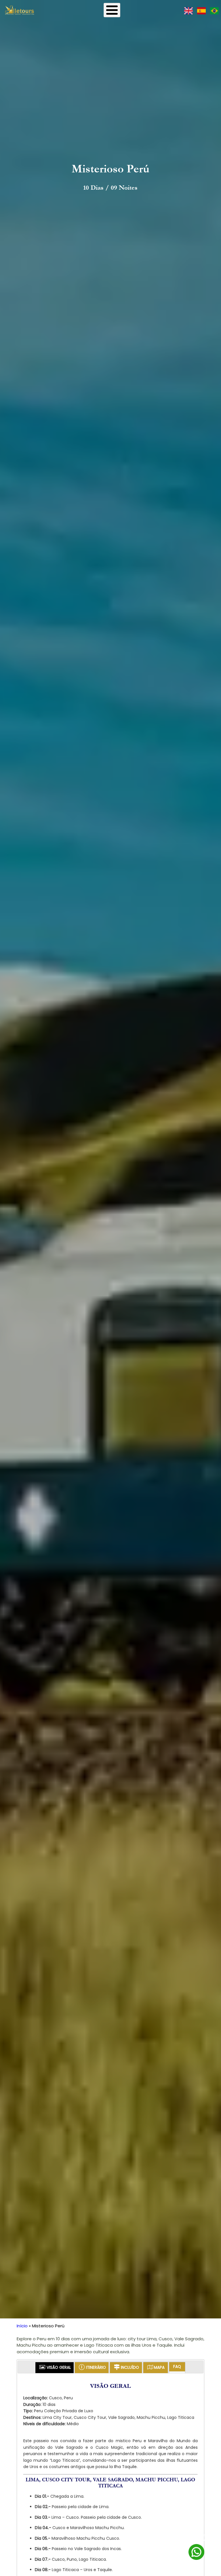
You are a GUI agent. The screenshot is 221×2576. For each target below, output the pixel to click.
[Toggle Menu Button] (112, 10)
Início (22, 2326)
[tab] (55, 2368)
